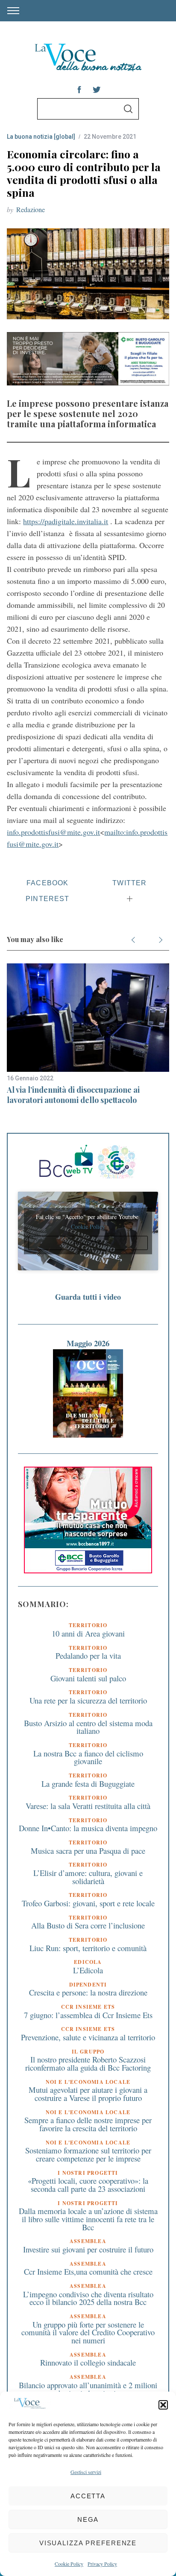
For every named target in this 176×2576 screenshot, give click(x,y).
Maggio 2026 (88, 1343)
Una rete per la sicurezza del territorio (88, 1700)
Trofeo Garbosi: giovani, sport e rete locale (88, 1903)
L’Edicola (88, 1970)
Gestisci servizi (86, 2472)
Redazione (31, 209)
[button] (163, 2405)
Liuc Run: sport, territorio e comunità (88, 1948)
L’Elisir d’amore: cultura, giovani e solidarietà (88, 1877)
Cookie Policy (69, 2564)
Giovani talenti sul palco (88, 1678)
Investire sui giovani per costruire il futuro (88, 2249)
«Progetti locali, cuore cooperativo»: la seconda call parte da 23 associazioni (88, 2185)
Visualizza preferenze (88, 2543)
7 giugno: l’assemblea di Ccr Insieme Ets (88, 2015)
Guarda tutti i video (88, 1297)
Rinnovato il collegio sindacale (88, 2362)
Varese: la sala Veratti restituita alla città (88, 1806)
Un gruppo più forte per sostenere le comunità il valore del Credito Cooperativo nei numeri (88, 2332)
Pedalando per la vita (88, 1656)
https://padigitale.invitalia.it (66, 521)
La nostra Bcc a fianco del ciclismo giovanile (88, 1757)
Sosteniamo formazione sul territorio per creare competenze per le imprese (88, 2154)
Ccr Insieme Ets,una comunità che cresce (88, 2271)
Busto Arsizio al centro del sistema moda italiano (88, 1727)
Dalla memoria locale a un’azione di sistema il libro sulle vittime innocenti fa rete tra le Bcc (88, 2219)
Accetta (88, 2496)
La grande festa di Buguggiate (88, 1784)
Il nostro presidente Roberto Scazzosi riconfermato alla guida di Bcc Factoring (88, 2063)
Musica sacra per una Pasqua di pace (88, 1851)
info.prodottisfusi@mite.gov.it (53, 832)
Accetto (88, 1243)
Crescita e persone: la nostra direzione (88, 1992)
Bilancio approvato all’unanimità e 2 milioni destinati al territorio (88, 2389)
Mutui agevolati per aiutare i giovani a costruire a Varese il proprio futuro (88, 2094)
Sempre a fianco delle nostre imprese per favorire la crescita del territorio (88, 2124)
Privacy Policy (102, 2564)
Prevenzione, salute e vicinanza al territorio (88, 2037)
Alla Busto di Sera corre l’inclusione (88, 1925)
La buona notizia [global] (41, 137)
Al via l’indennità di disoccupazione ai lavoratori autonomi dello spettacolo (73, 1095)
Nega (88, 2519)
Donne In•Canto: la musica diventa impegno (88, 1828)
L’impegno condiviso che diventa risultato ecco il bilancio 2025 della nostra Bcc (88, 2298)
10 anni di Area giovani (88, 1633)
